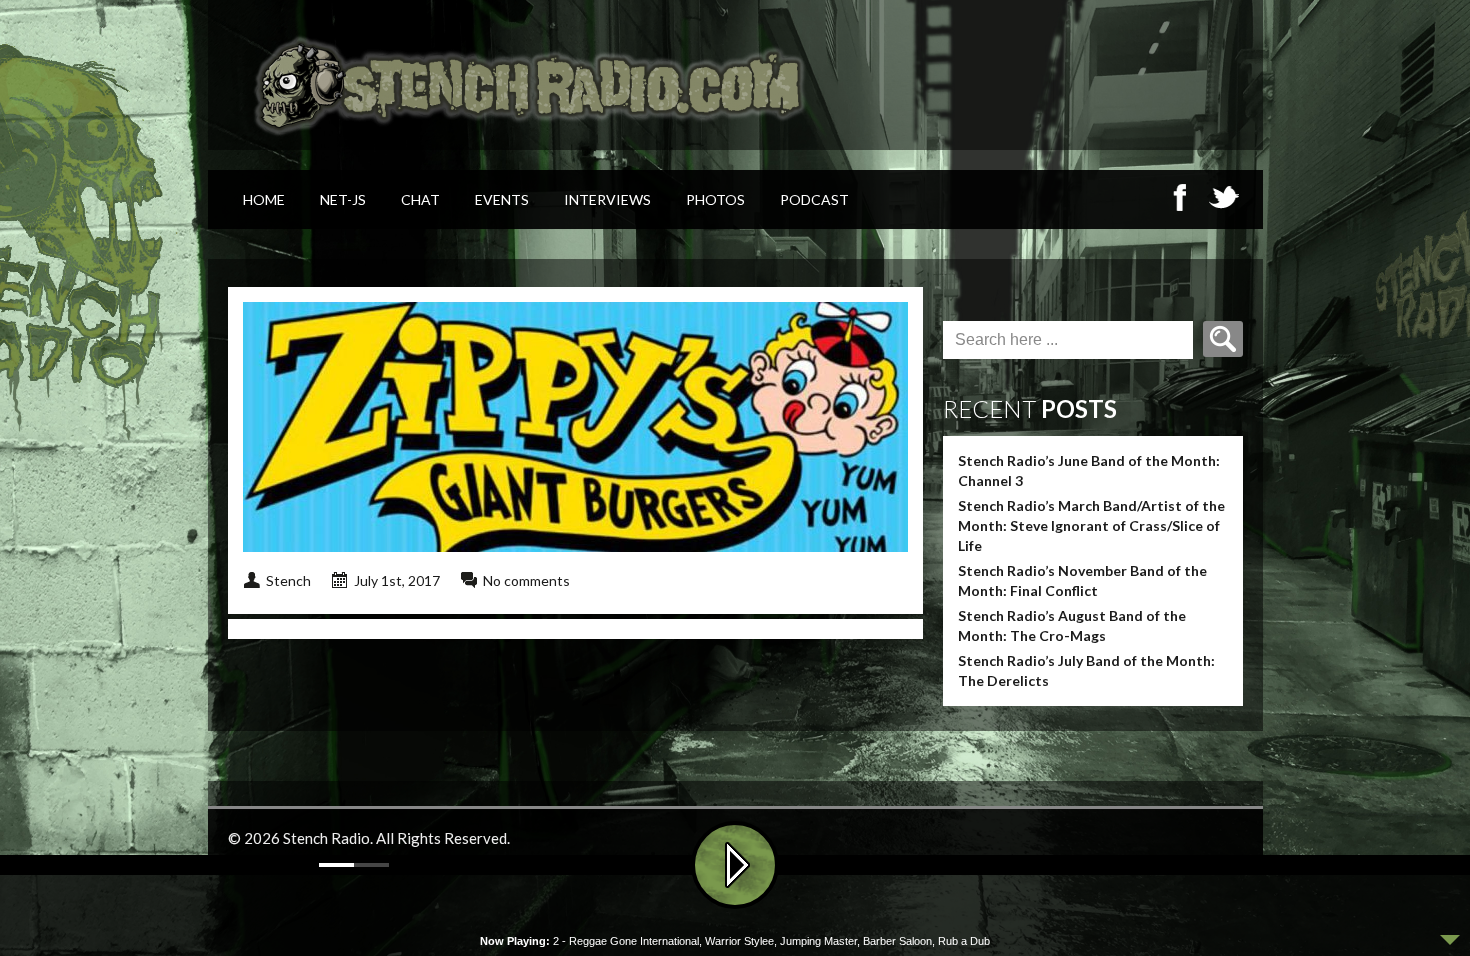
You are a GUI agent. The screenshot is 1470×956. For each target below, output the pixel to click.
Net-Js (343, 199)
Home (264, 199)
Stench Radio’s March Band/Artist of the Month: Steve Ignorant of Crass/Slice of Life (1091, 525)
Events (502, 199)
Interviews (607, 199)
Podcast (814, 199)
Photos (715, 199)
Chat (420, 199)
